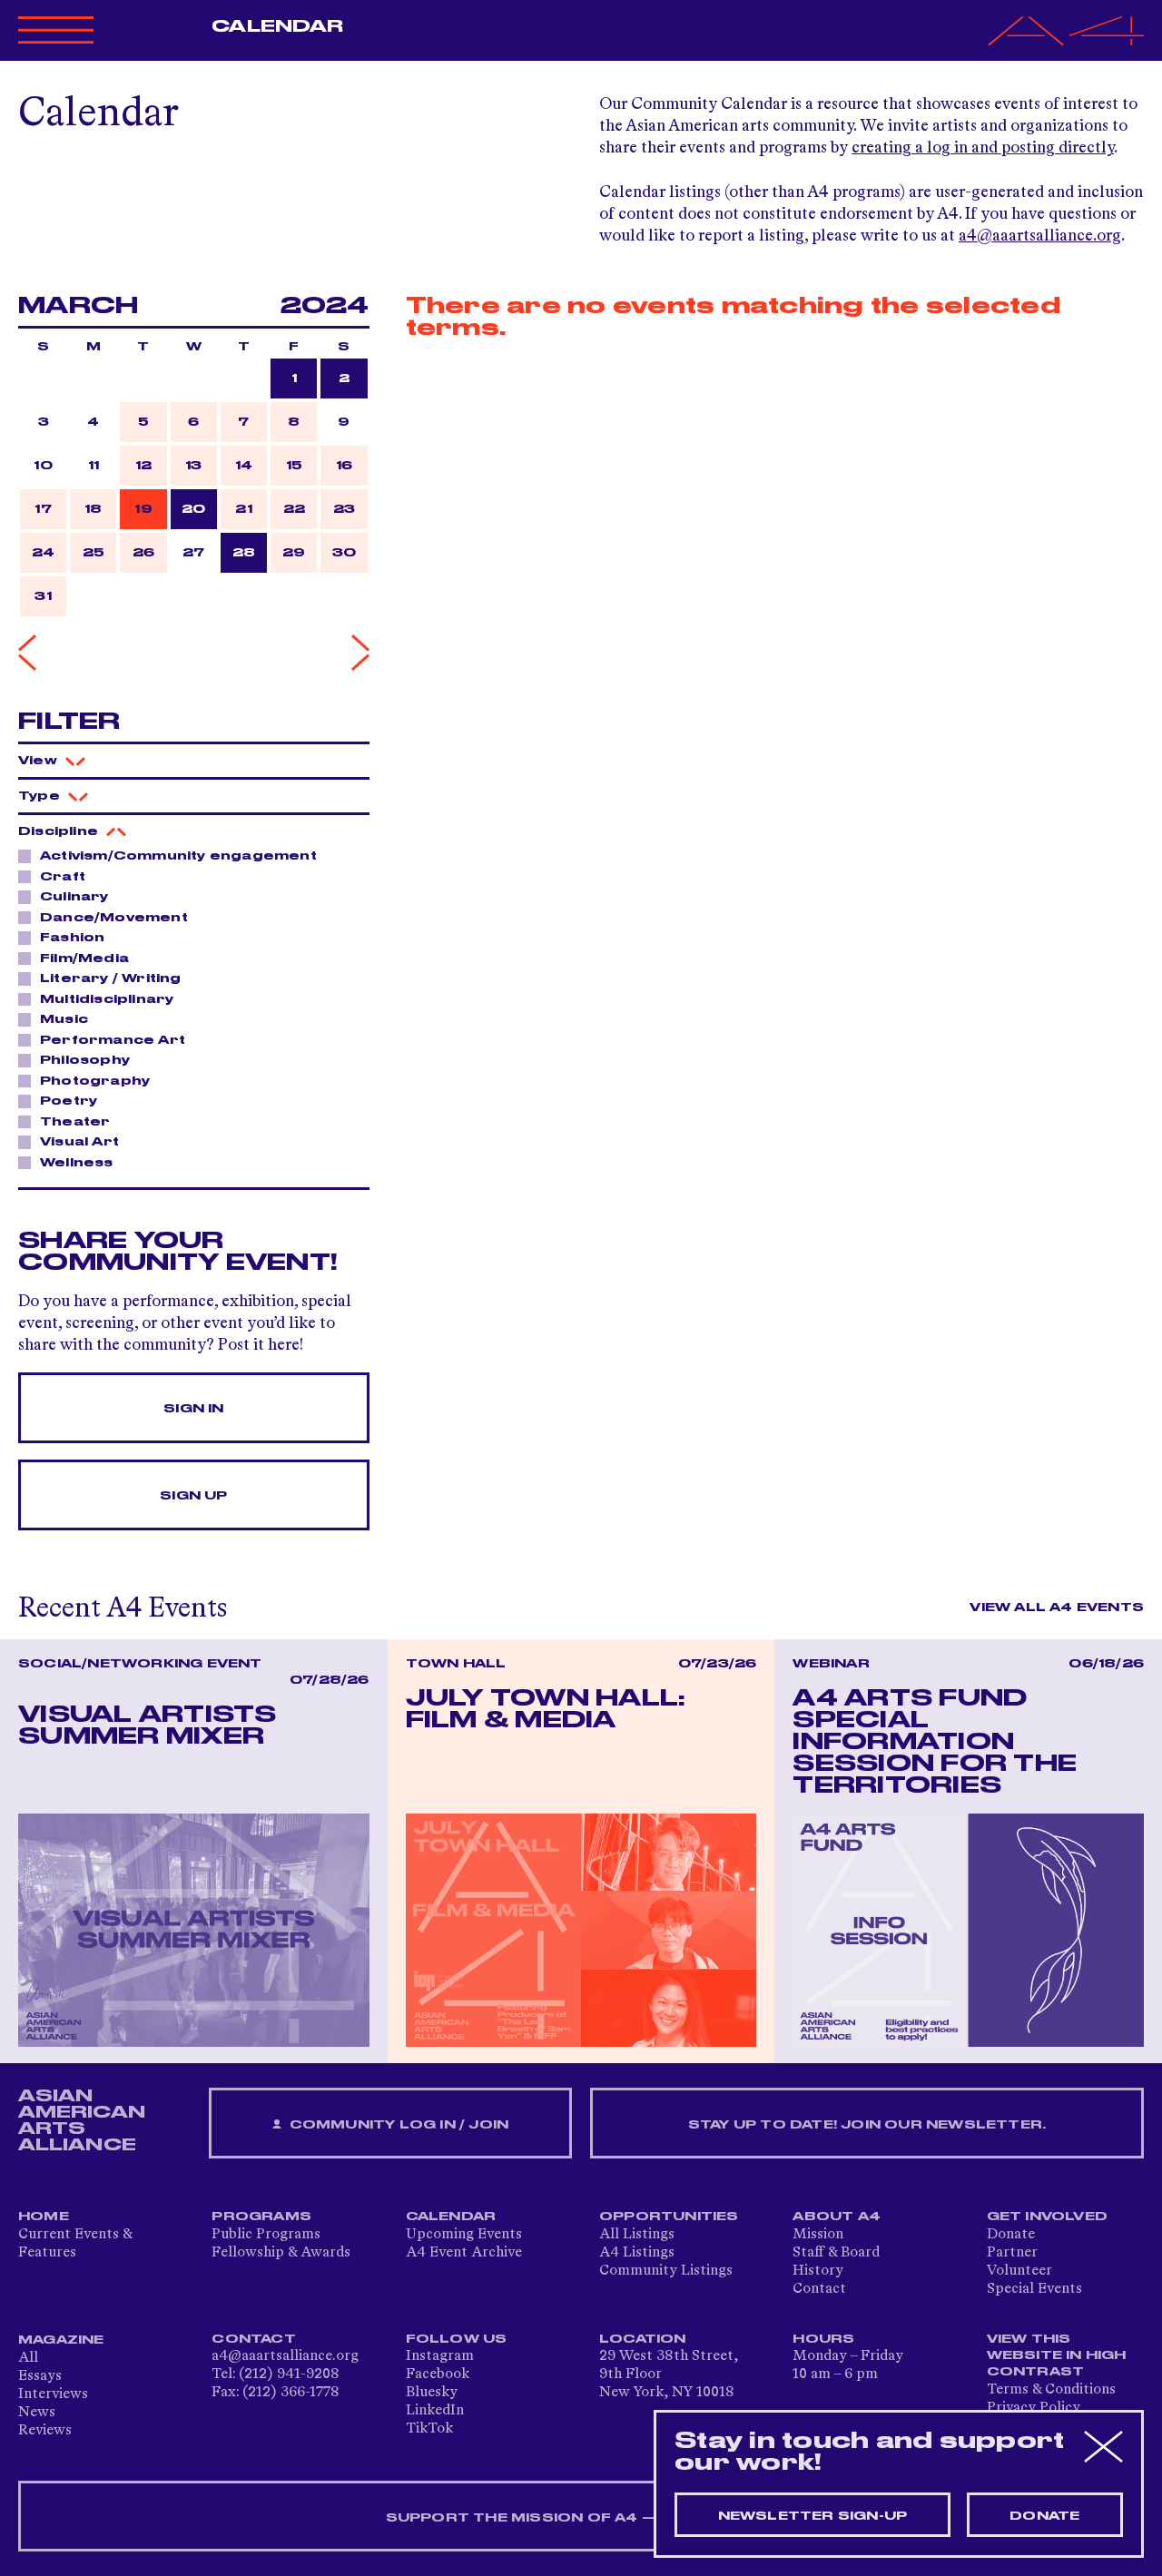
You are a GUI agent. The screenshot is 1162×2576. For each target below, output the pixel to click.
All (28, 2358)
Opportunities (669, 2217)
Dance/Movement (114, 918)
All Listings (637, 2235)
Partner (1012, 2253)
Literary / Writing (111, 978)
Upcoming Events (464, 2235)
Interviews (53, 2394)
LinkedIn (435, 2411)
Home (44, 2217)
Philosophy (85, 1060)
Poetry (69, 1101)
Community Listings (666, 2271)
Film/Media (84, 959)
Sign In (193, 1409)
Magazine (61, 2340)
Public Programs (266, 2235)
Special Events (1034, 2289)
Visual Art (79, 1142)
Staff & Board (836, 2253)
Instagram (440, 2356)
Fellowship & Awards (281, 2253)
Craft (63, 877)
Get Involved (1047, 2217)
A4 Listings (637, 2253)
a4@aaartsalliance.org (1040, 236)
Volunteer (1019, 2271)
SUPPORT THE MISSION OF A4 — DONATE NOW (581, 2518)
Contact (819, 2289)
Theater (75, 1122)
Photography (95, 1081)
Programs (261, 2217)
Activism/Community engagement (178, 856)
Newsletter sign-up (813, 2516)
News (37, 2413)
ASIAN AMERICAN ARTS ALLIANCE (82, 2120)
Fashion (72, 938)
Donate (1011, 2235)
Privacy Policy (1034, 2408)
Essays (40, 2376)
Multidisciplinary (107, 999)
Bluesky (432, 2393)
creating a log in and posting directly (983, 148)
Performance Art (113, 1040)
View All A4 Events (1057, 1608)
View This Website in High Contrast (1057, 2355)
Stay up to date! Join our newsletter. (867, 2125)
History (818, 2271)
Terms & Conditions (1051, 2390)
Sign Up (193, 1496)
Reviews (45, 2431)
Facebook (438, 2374)
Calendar (277, 26)
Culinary (74, 897)
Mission (818, 2235)
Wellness (77, 1163)
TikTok (429, 2429)
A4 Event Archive (464, 2253)
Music (64, 1019)
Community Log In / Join (397, 2125)
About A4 (837, 2217)
